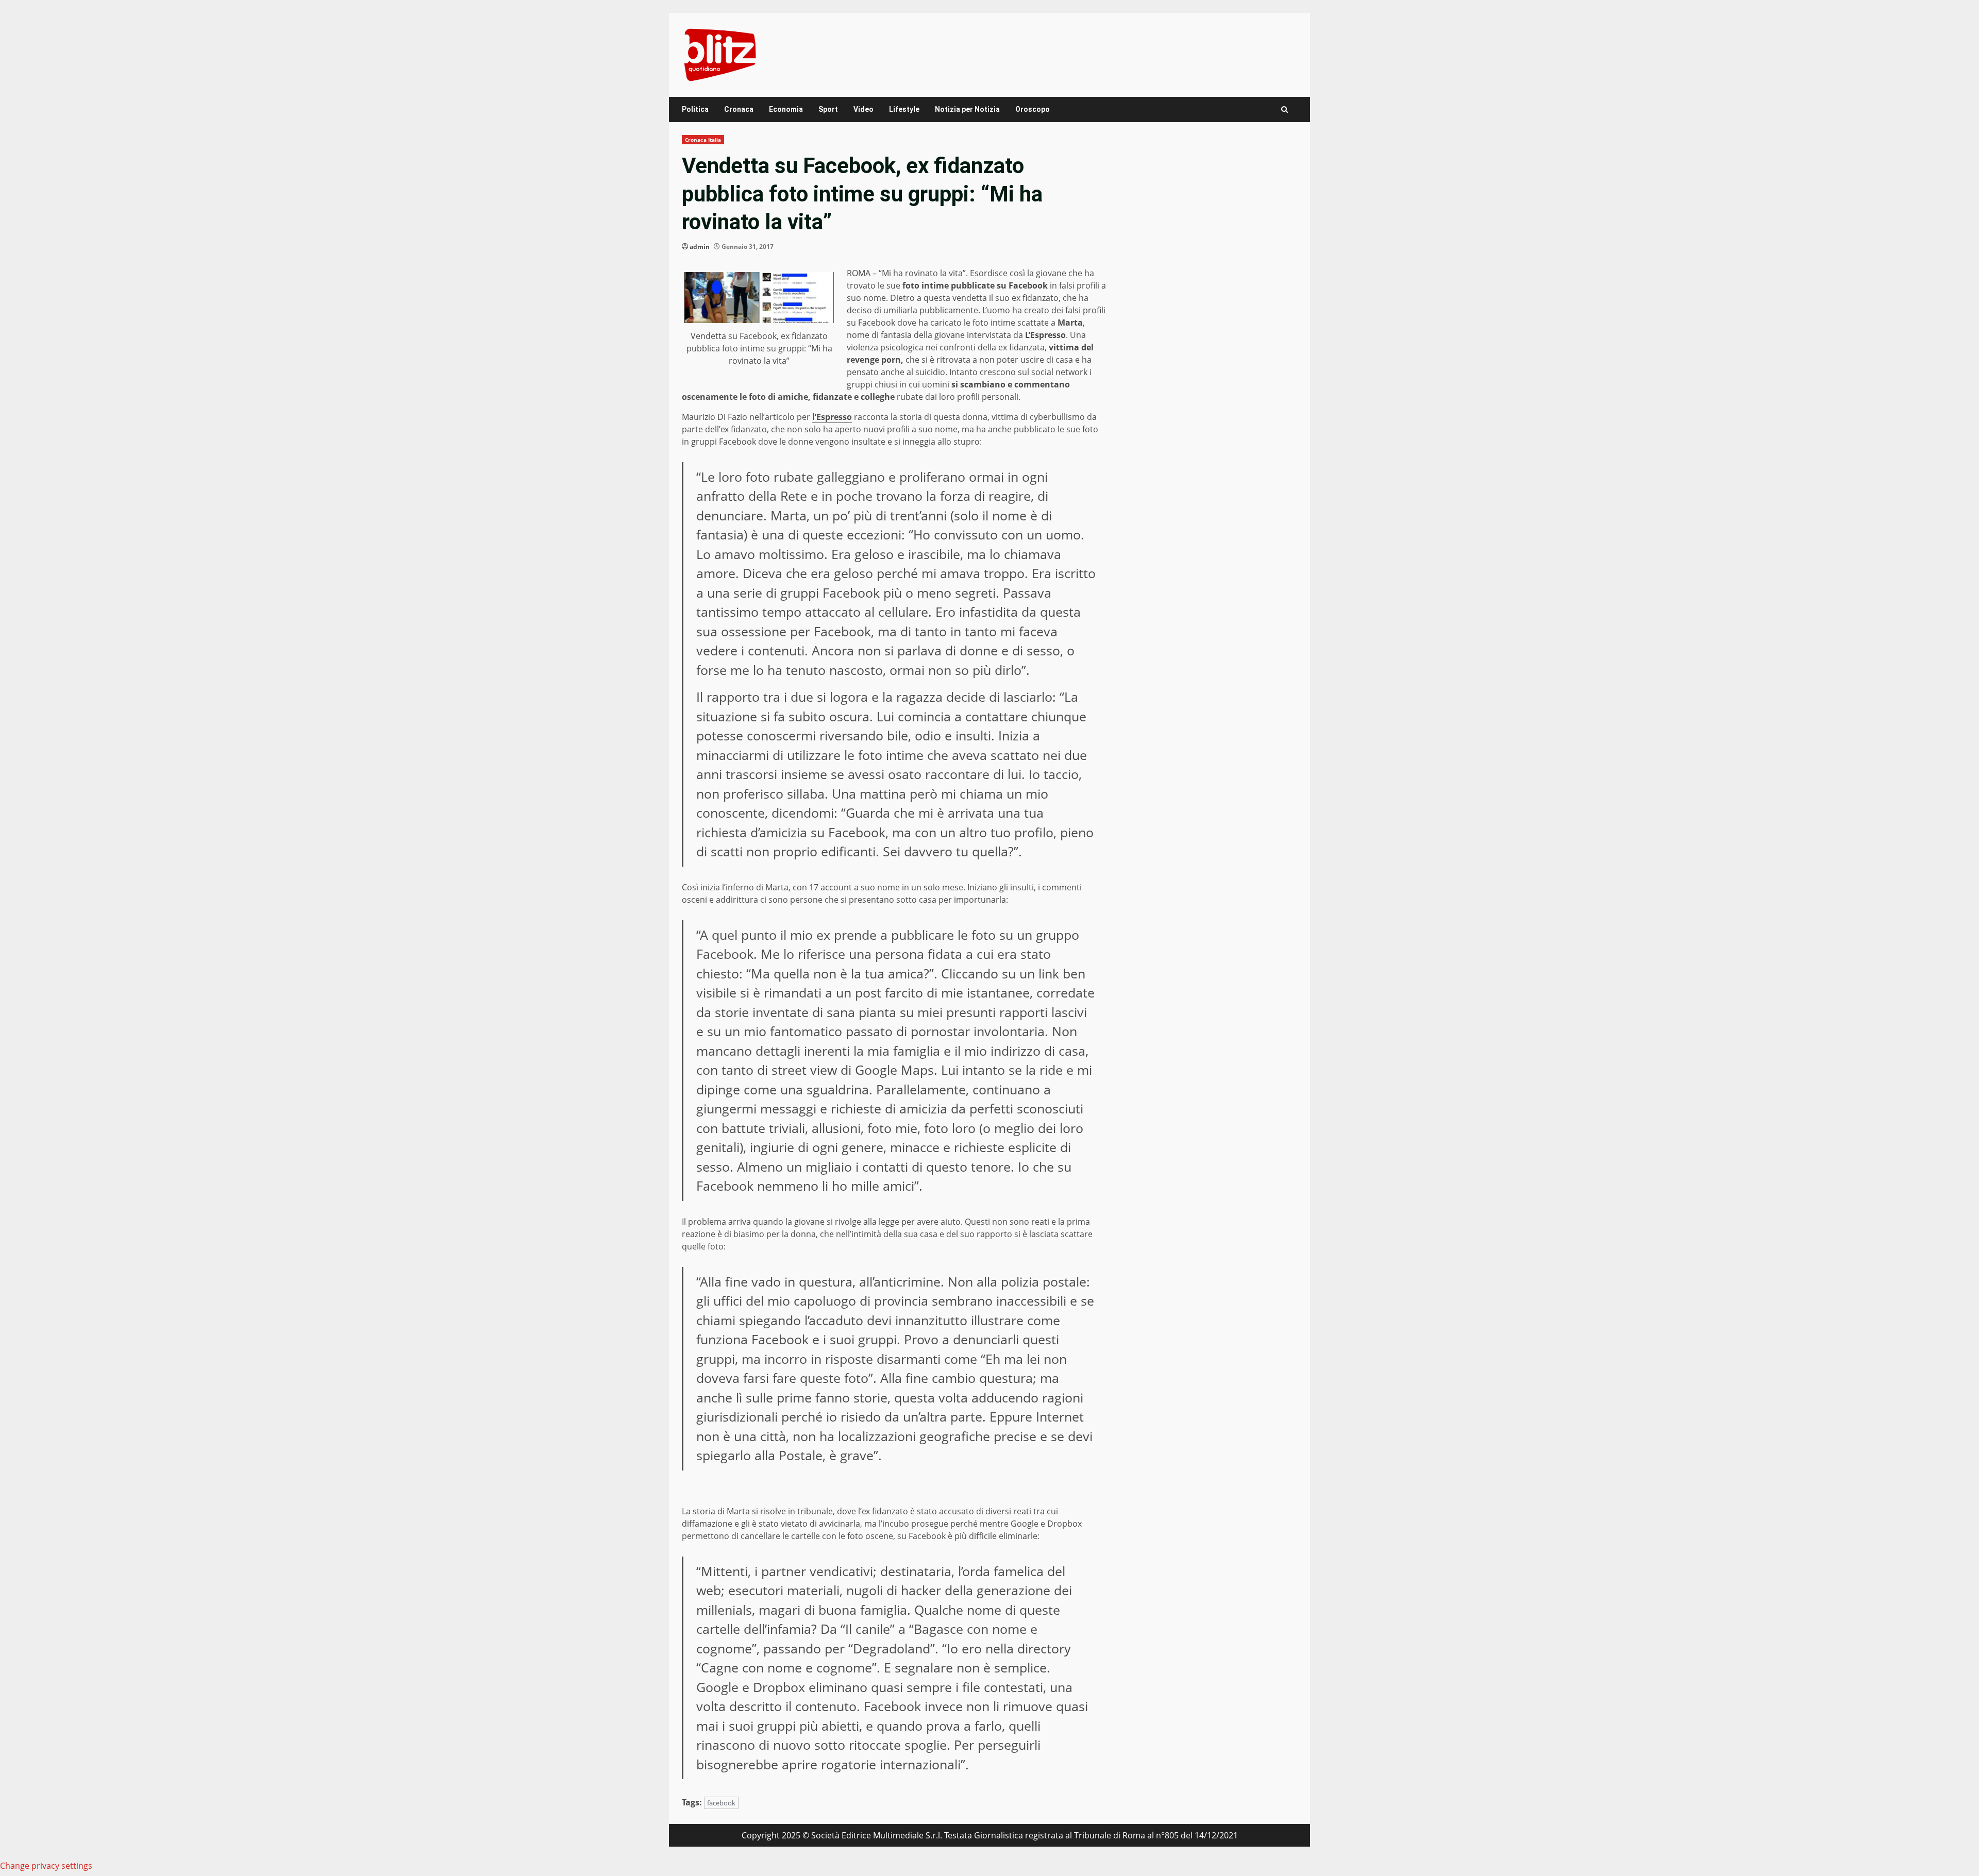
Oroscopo (1033, 109)
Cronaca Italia (703, 140)
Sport (828, 109)
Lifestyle (904, 109)
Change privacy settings (46, 1866)
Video (863, 109)
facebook (721, 1803)
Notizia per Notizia (967, 109)
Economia (786, 109)
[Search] (1285, 109)
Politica (695, 109)
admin (700, 247)
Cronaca (739, 109)
